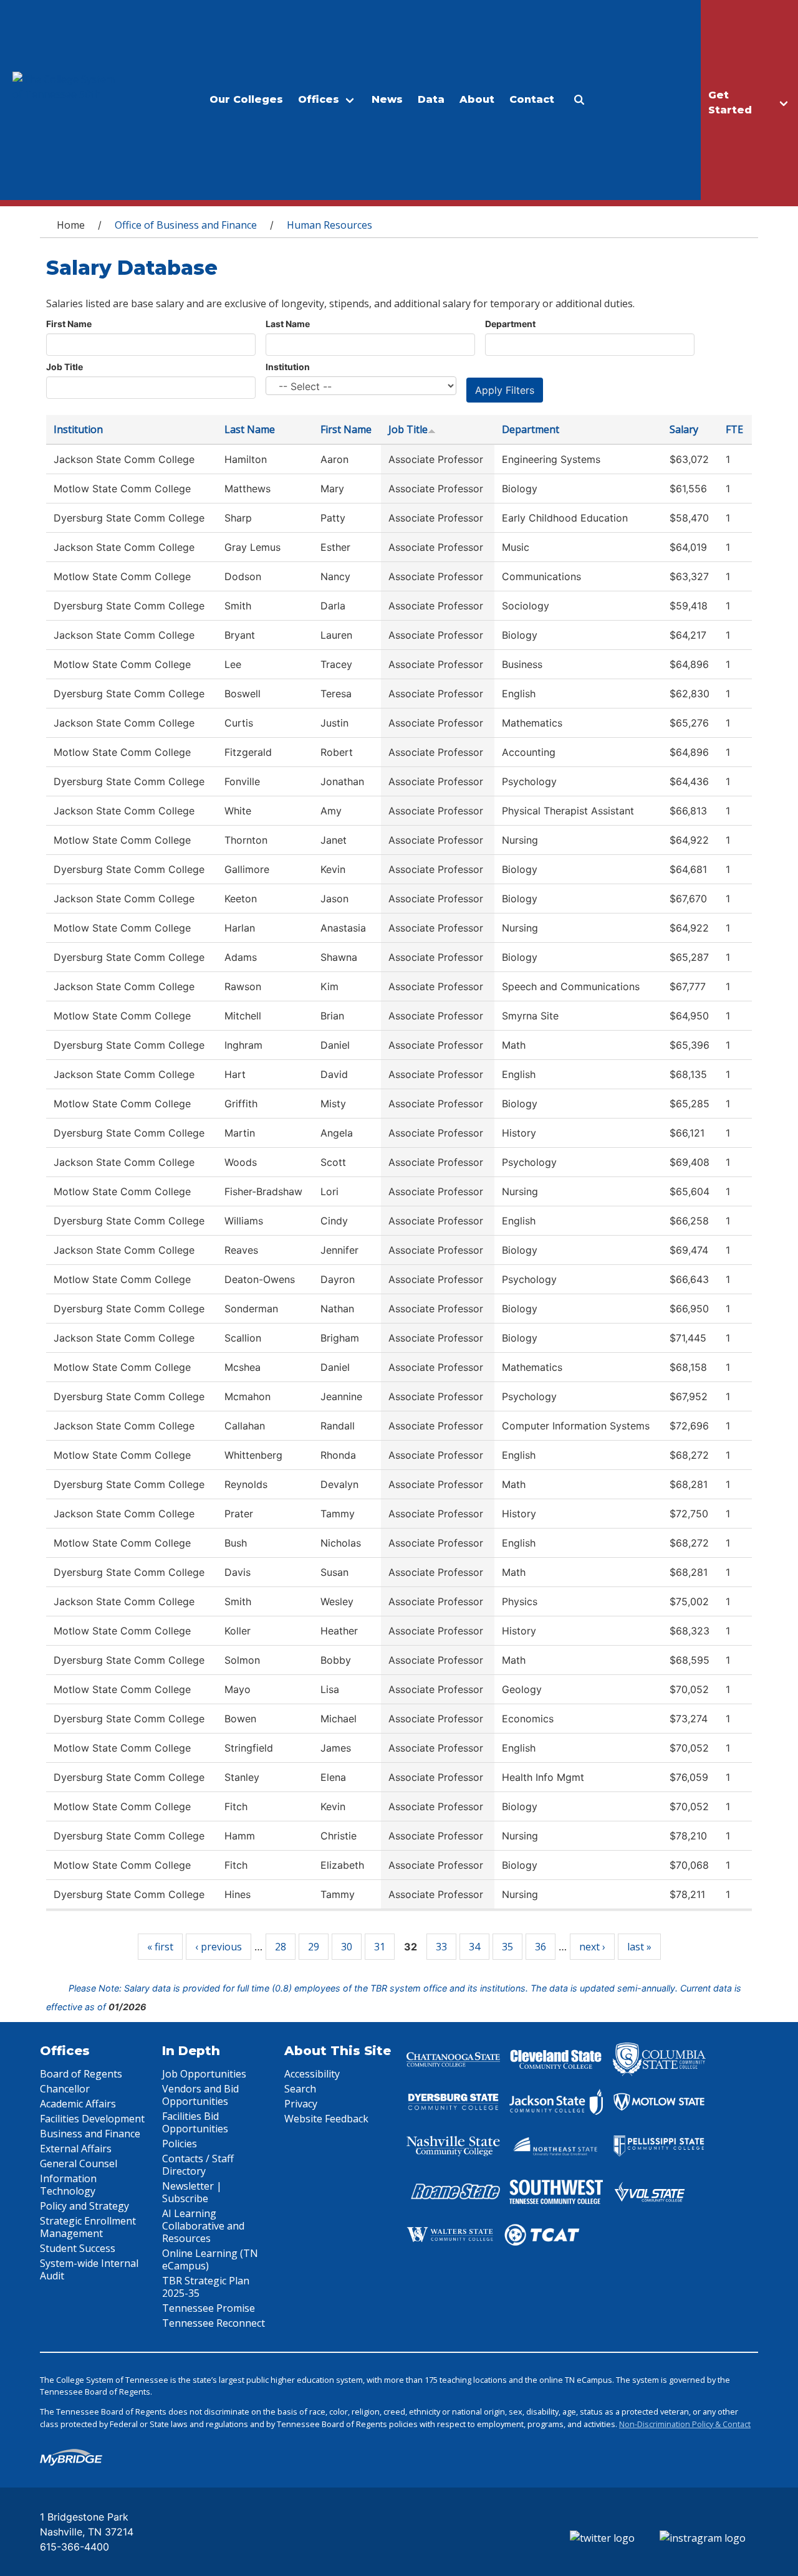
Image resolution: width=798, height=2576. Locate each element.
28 (281, 1947)
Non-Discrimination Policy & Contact (685, 2424)
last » (639, 1947)
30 (347, 1947)
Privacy (301, 2104)
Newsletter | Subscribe (192, 2192)
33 (441, 1947)
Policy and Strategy (84, 2206)
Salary (684, 429)
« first (160, 1947)
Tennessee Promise (209, 2308)
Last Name (288, 324)
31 (380, 1947)
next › (592, 1947)
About (477, 99)
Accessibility (312, 2074)
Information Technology (68, 2185)
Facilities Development (92, 2119)
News (387, 99)
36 (541, 1947)
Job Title (65, 367)
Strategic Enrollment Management (88, 2227)
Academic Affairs (78, 2104)
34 (474, 1947)
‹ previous (219, 1947)
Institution (288, 367)
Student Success (78, 2248)
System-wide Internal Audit (89, 2269)
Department (510, 324)
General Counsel (79, 2163)
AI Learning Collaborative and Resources (203, 2226)
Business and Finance (90, 2134)
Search (300, 2089)
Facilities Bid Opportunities (195, 2122)
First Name (69, 324)
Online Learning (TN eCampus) (210, 2259)
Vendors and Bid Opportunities (200, 2095)
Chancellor (65, 2089)
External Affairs (76, 2149)
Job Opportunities (204, 2074)
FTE (734, 429)
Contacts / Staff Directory (198, 2165)
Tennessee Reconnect (214, 2323)
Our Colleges (246, 99)
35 (507, 1947)
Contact (532, 99)
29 (314, 1947)
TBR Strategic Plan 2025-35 (206, 2287)
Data (431, 99)
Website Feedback (326, 2119)
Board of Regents (81, 2074)
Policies (180, 2144)
